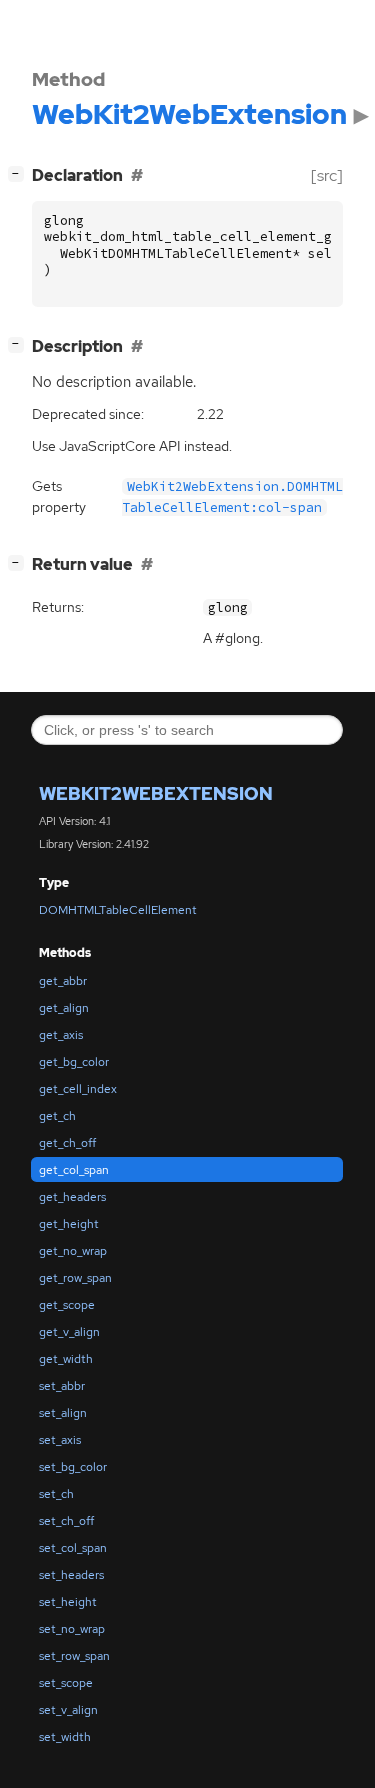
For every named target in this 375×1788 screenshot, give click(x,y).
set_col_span (73, 1548)
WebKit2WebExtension (156, 793)
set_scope (66, 1683)
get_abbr (63, 981)
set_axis (60, 1440)
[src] (327, 175)
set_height (68, 1602)
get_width (66, 1359)
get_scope (67, 1305)
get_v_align (69, 1332)
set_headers (71, 1575)
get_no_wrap (73, 1251)
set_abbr (62, 1386)
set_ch (56, 1494)
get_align (64, 1008)
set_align (63, 1413)
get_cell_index (78, 1089)
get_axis (61, 1035)
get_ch (57, 1116)
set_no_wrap (72, 1629)
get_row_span (75, 1278)
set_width (65, 1737)
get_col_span (74, 1170)
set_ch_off (66, 1521)
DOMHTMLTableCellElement (118, 910)
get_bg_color (74, 1062)
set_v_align (68, 1710)
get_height (69, 1224)
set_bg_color (73, 1467)
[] (20, 173)
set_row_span (74, 1656)
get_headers (72, 1197)
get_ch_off (67, 1143)
